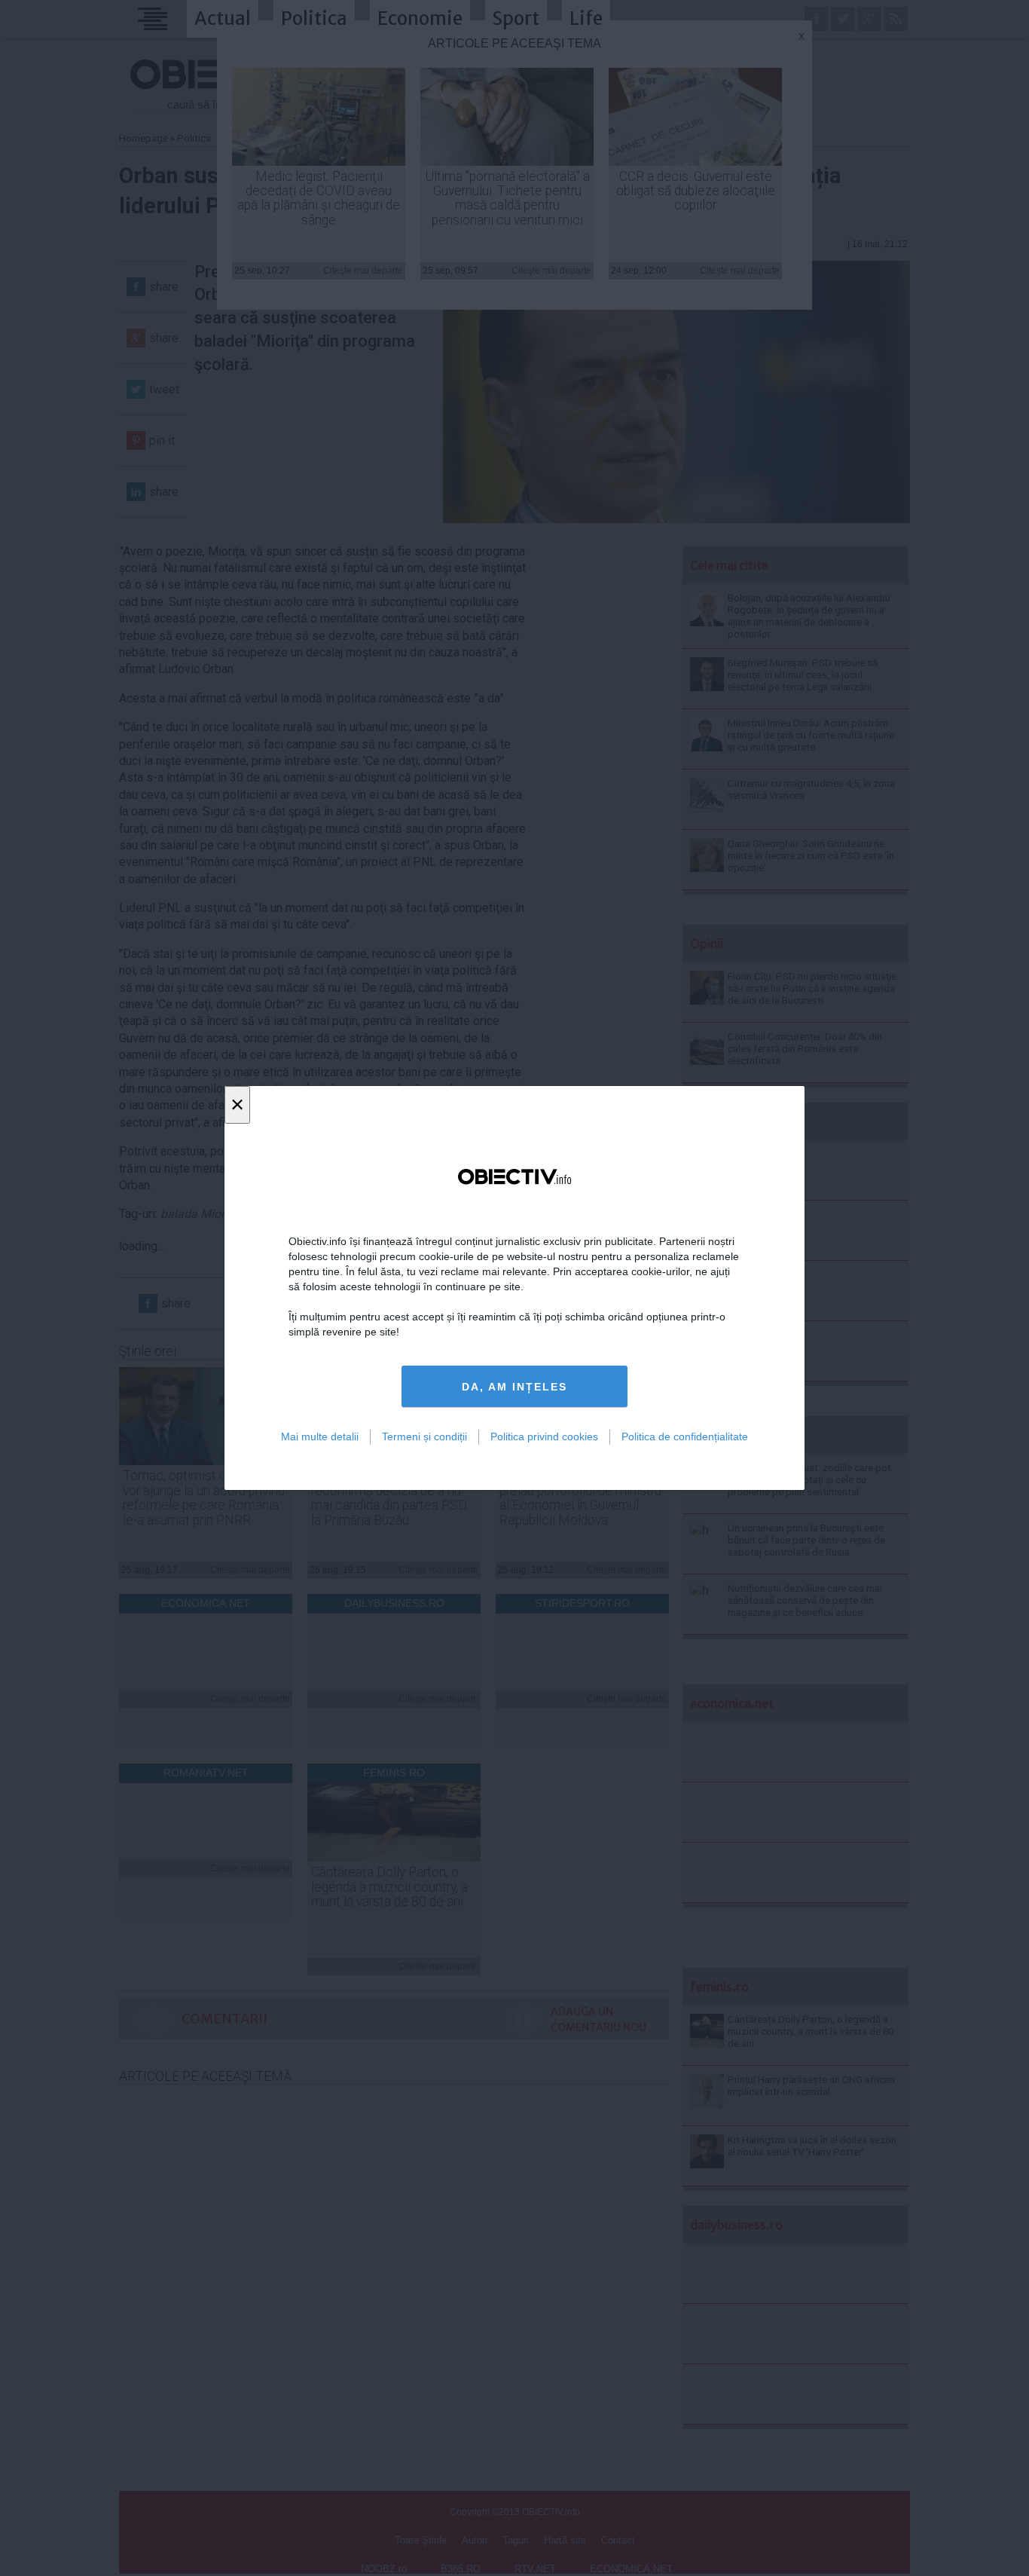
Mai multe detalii (320, 1436)
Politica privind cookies (544, 1436)
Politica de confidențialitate (685, 1436)
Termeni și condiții (424, 1436)
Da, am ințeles (514, 1387)
